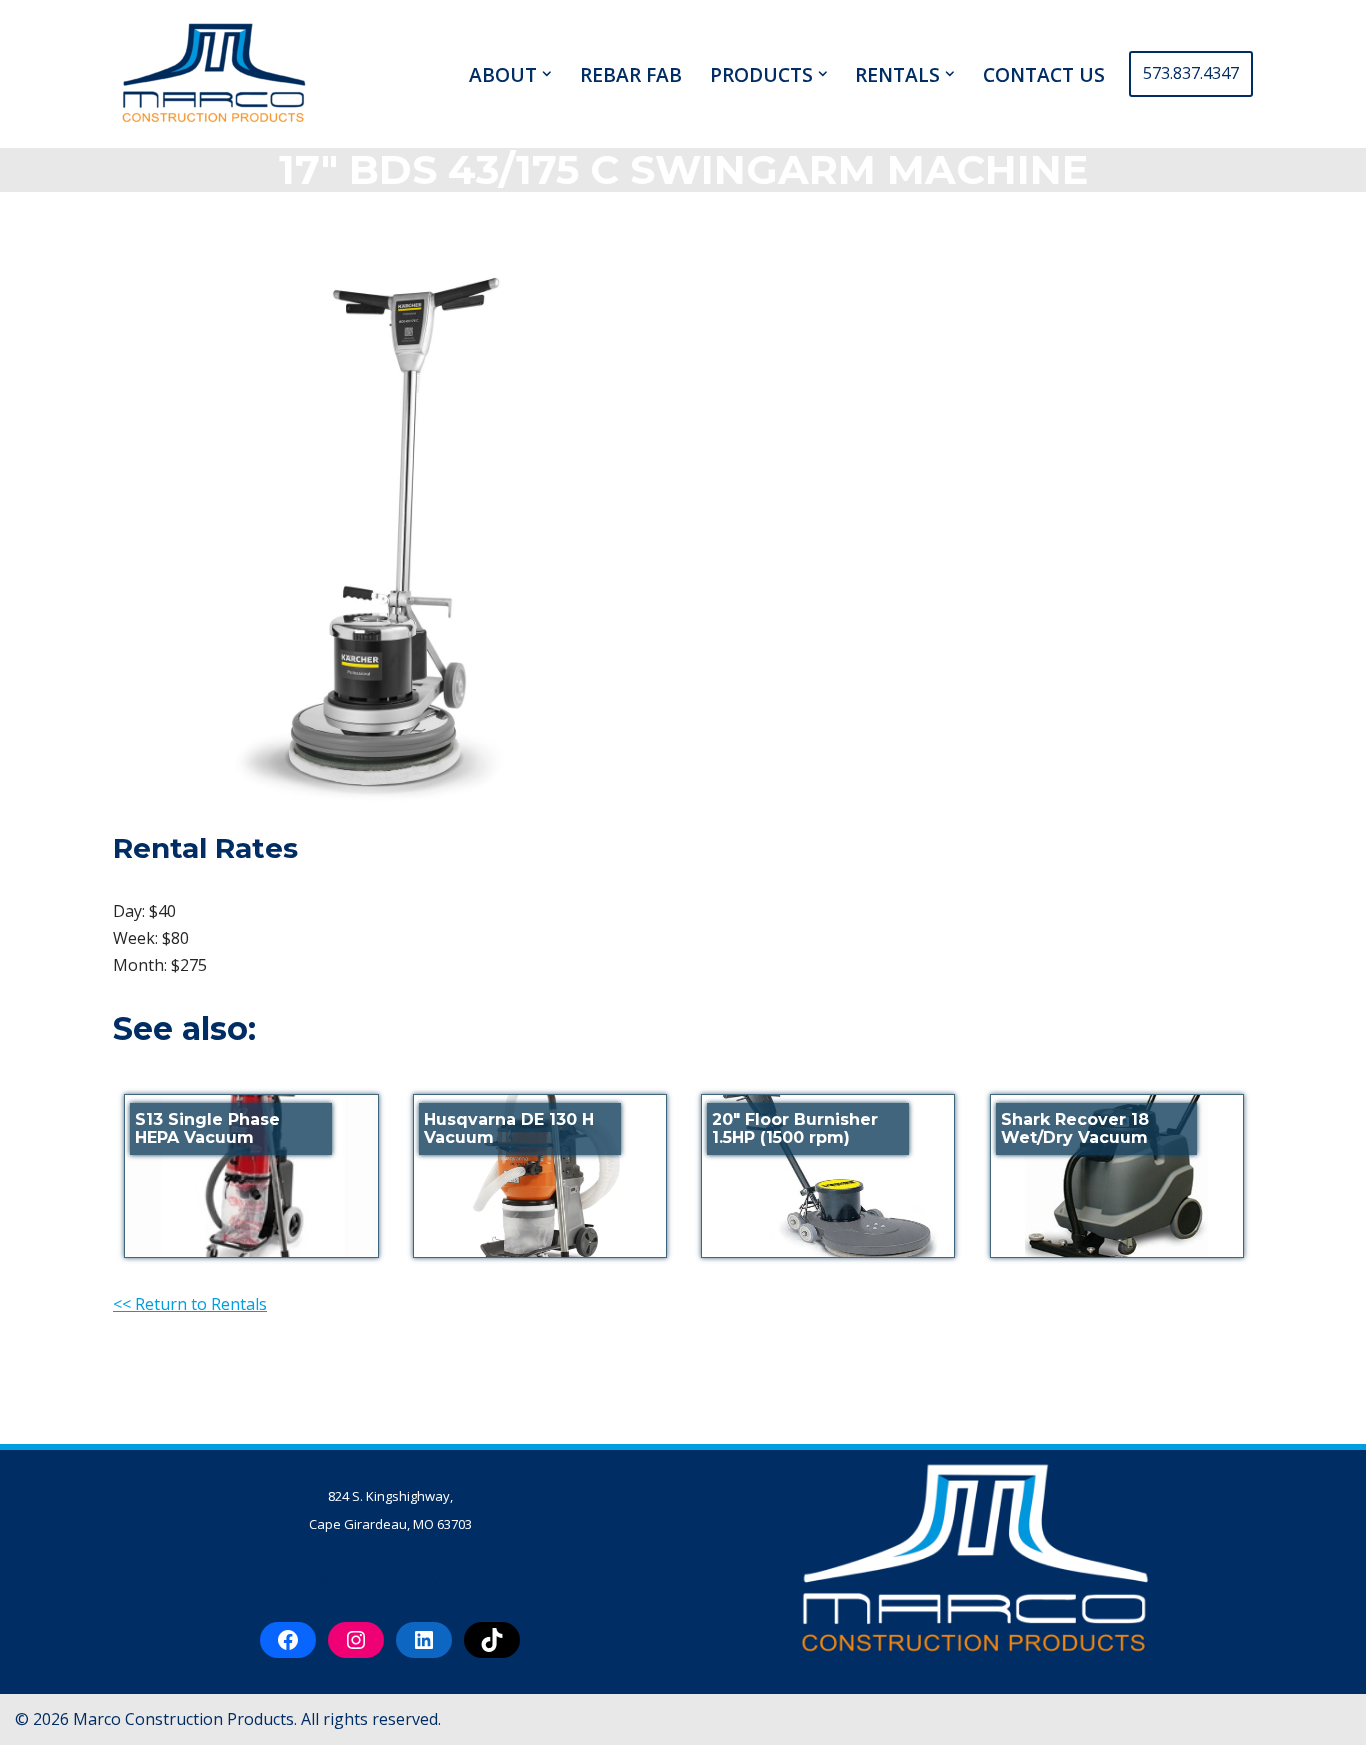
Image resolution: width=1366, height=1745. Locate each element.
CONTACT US (1044, 74)
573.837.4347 (1191, 73)
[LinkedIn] (424, 1640)
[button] (547, 74)
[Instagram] (356, 1640)
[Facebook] (288, 1640)
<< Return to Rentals (190, 1304)
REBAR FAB (631, 74)
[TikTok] (492, 1640)
